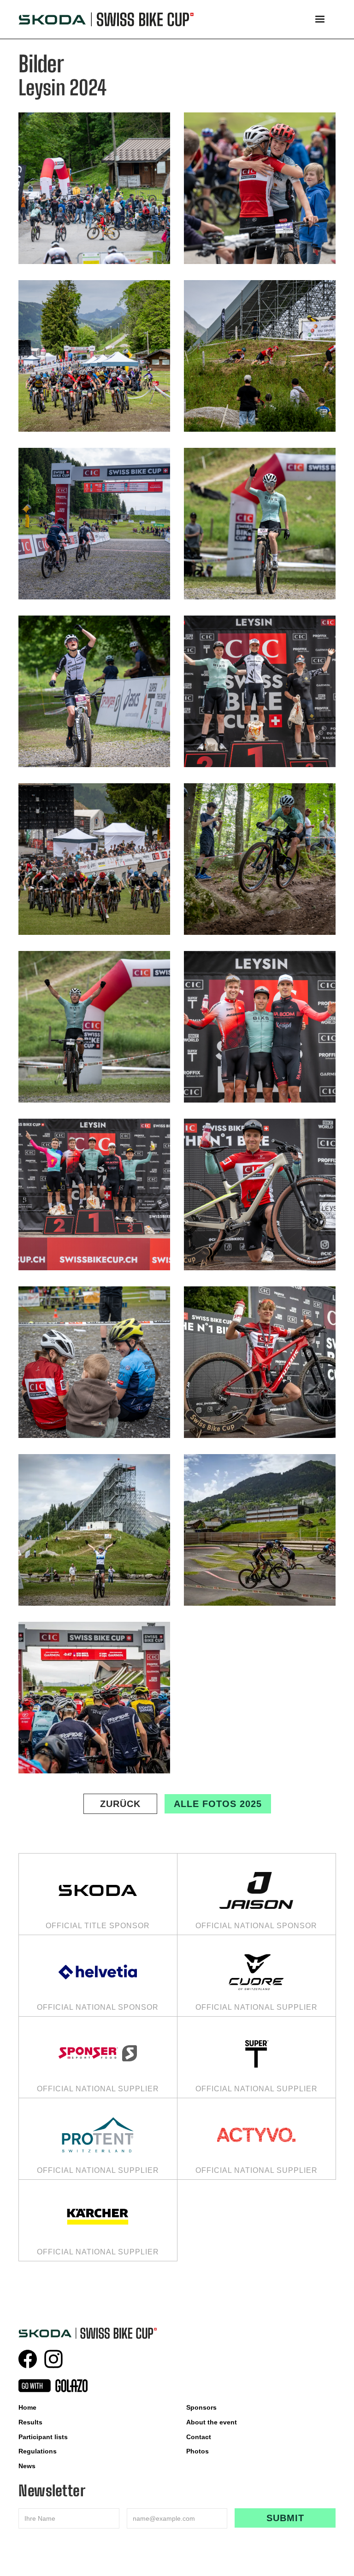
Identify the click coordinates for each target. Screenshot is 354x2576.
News (27, 2466)
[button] (320, 19)
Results (30, 2422)
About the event (212, 2422)
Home (27, 2407)
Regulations (38, 2451)
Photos (198, 2451)
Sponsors (201, 2407)
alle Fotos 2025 (218, 1804)
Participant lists (43, 2437)
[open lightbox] (94, 188)
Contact (199, 2437)
